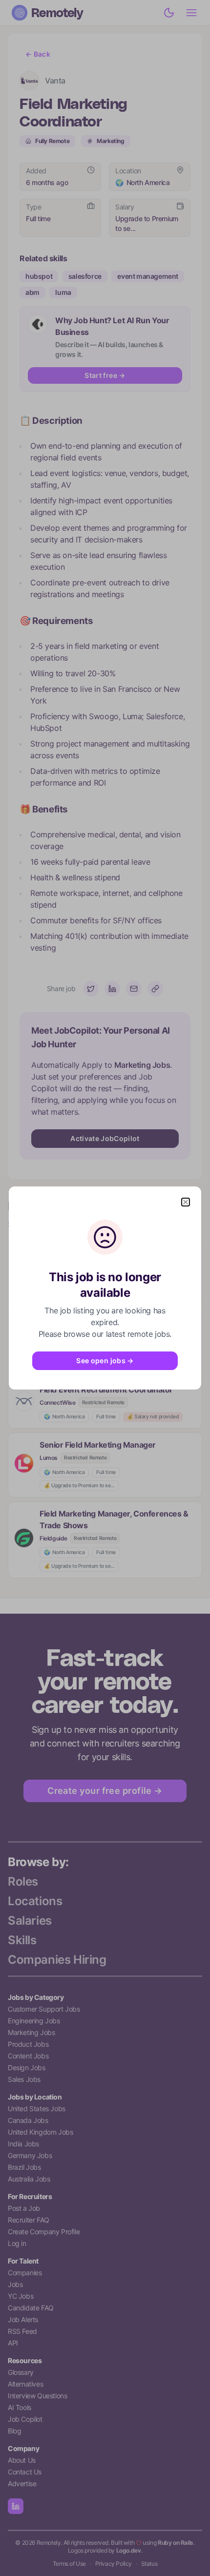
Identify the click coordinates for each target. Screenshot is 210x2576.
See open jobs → (105, 1361)
